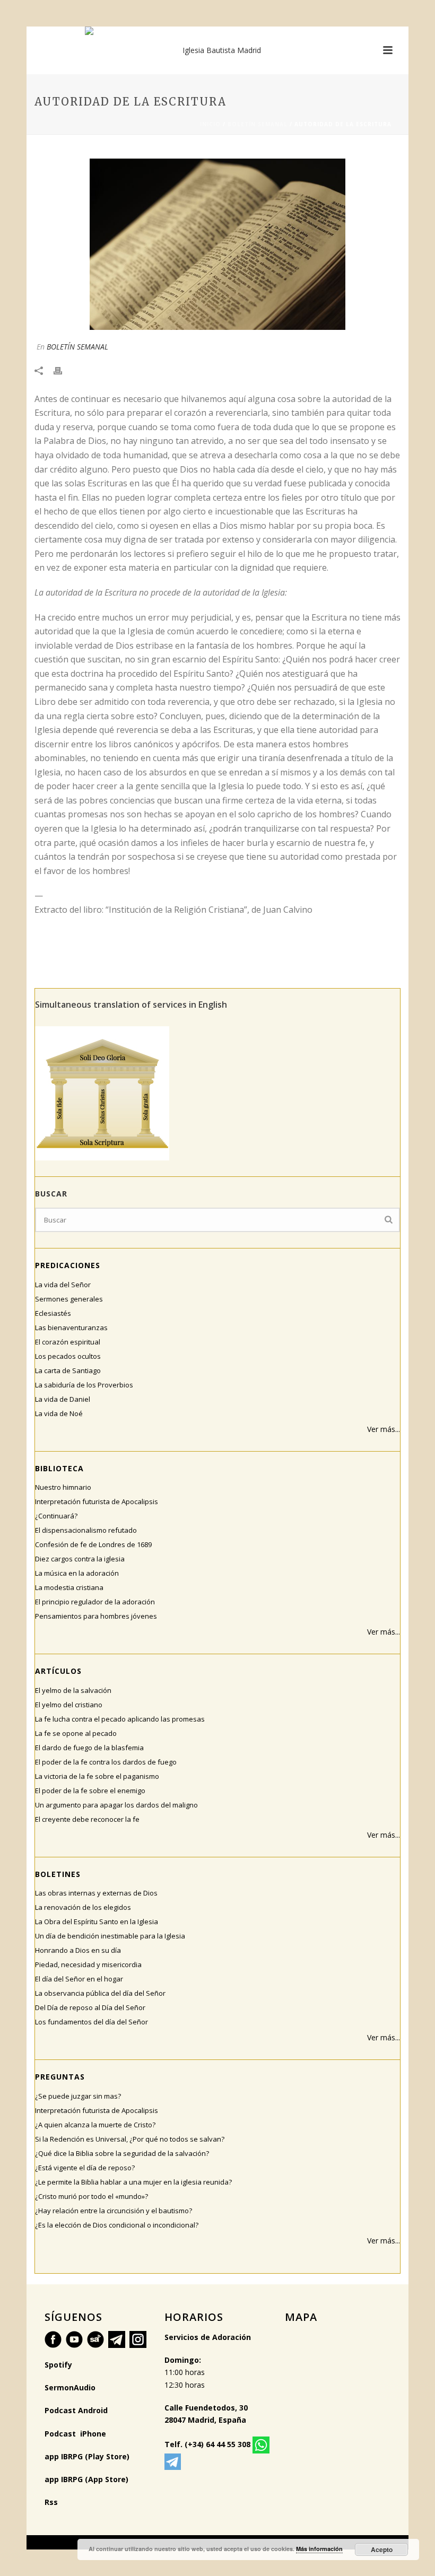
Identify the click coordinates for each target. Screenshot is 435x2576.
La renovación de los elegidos (83, 1907)
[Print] (63, 369)
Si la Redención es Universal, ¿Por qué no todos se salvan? (130, 2139)
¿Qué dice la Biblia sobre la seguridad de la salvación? (122, 2153)
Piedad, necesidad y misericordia (88, 1964)
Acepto (382, 2549)
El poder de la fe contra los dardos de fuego (106, 1762)
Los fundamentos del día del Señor (92, 2022)
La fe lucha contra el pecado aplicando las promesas (120, 1719)
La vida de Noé (59, 1413)
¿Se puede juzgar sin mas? (78, 2096)
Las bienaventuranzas (71, 1328)
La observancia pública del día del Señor (100, 1993)
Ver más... (384, 1429)
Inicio (210, 124)
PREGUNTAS (60, 2077)
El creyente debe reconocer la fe (87, 1819)
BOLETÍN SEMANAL (258, 124)
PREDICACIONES (68, 1265)
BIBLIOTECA (59, 1468)
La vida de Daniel (63, 1399)
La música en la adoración (77, 1573)
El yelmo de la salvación (73, 1690)
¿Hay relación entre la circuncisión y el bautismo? (114, 2211)
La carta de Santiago (68, 1370)
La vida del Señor (63, 1285)
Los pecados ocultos (68, 1356)
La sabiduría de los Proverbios (84, 1385)
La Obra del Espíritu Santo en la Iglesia (97, 1922)
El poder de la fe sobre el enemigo (90, 1791)
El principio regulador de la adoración (95, 1602)
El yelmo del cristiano (69, 1705)
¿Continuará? (56, 1516)
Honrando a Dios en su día (78, 1950)
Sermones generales (69, 1299)
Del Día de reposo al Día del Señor (90, 2007)
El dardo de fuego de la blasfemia (89, 1748)
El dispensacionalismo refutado (86, 1530)
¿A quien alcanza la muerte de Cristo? (95, 2125)
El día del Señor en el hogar (79, 1979)
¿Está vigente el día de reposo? (85, 2168)
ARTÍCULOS (58, 1671)
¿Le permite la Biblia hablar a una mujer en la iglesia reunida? (133, 2182)
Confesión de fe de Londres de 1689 (93, 1544)
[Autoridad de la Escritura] (217, 244)
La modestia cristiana (69, 1587)
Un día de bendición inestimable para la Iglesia (110, 1936)
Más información (319, 2549)
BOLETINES (58, 1874)
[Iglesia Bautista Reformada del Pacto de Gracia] (217, 50)
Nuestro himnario (63, 1487)
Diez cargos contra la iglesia (80, 1559)
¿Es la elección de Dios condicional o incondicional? (117, 2225)
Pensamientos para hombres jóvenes (96, 1616)
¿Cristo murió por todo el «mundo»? (92, 2196)
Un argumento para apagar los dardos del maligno (116, 1805)
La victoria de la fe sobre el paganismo (97, 1776)
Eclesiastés (53, 1313)
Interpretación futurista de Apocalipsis (97, 1501)
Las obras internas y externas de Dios (96, 1893)
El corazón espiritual (68, 1342)
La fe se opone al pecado (76, 1733)
